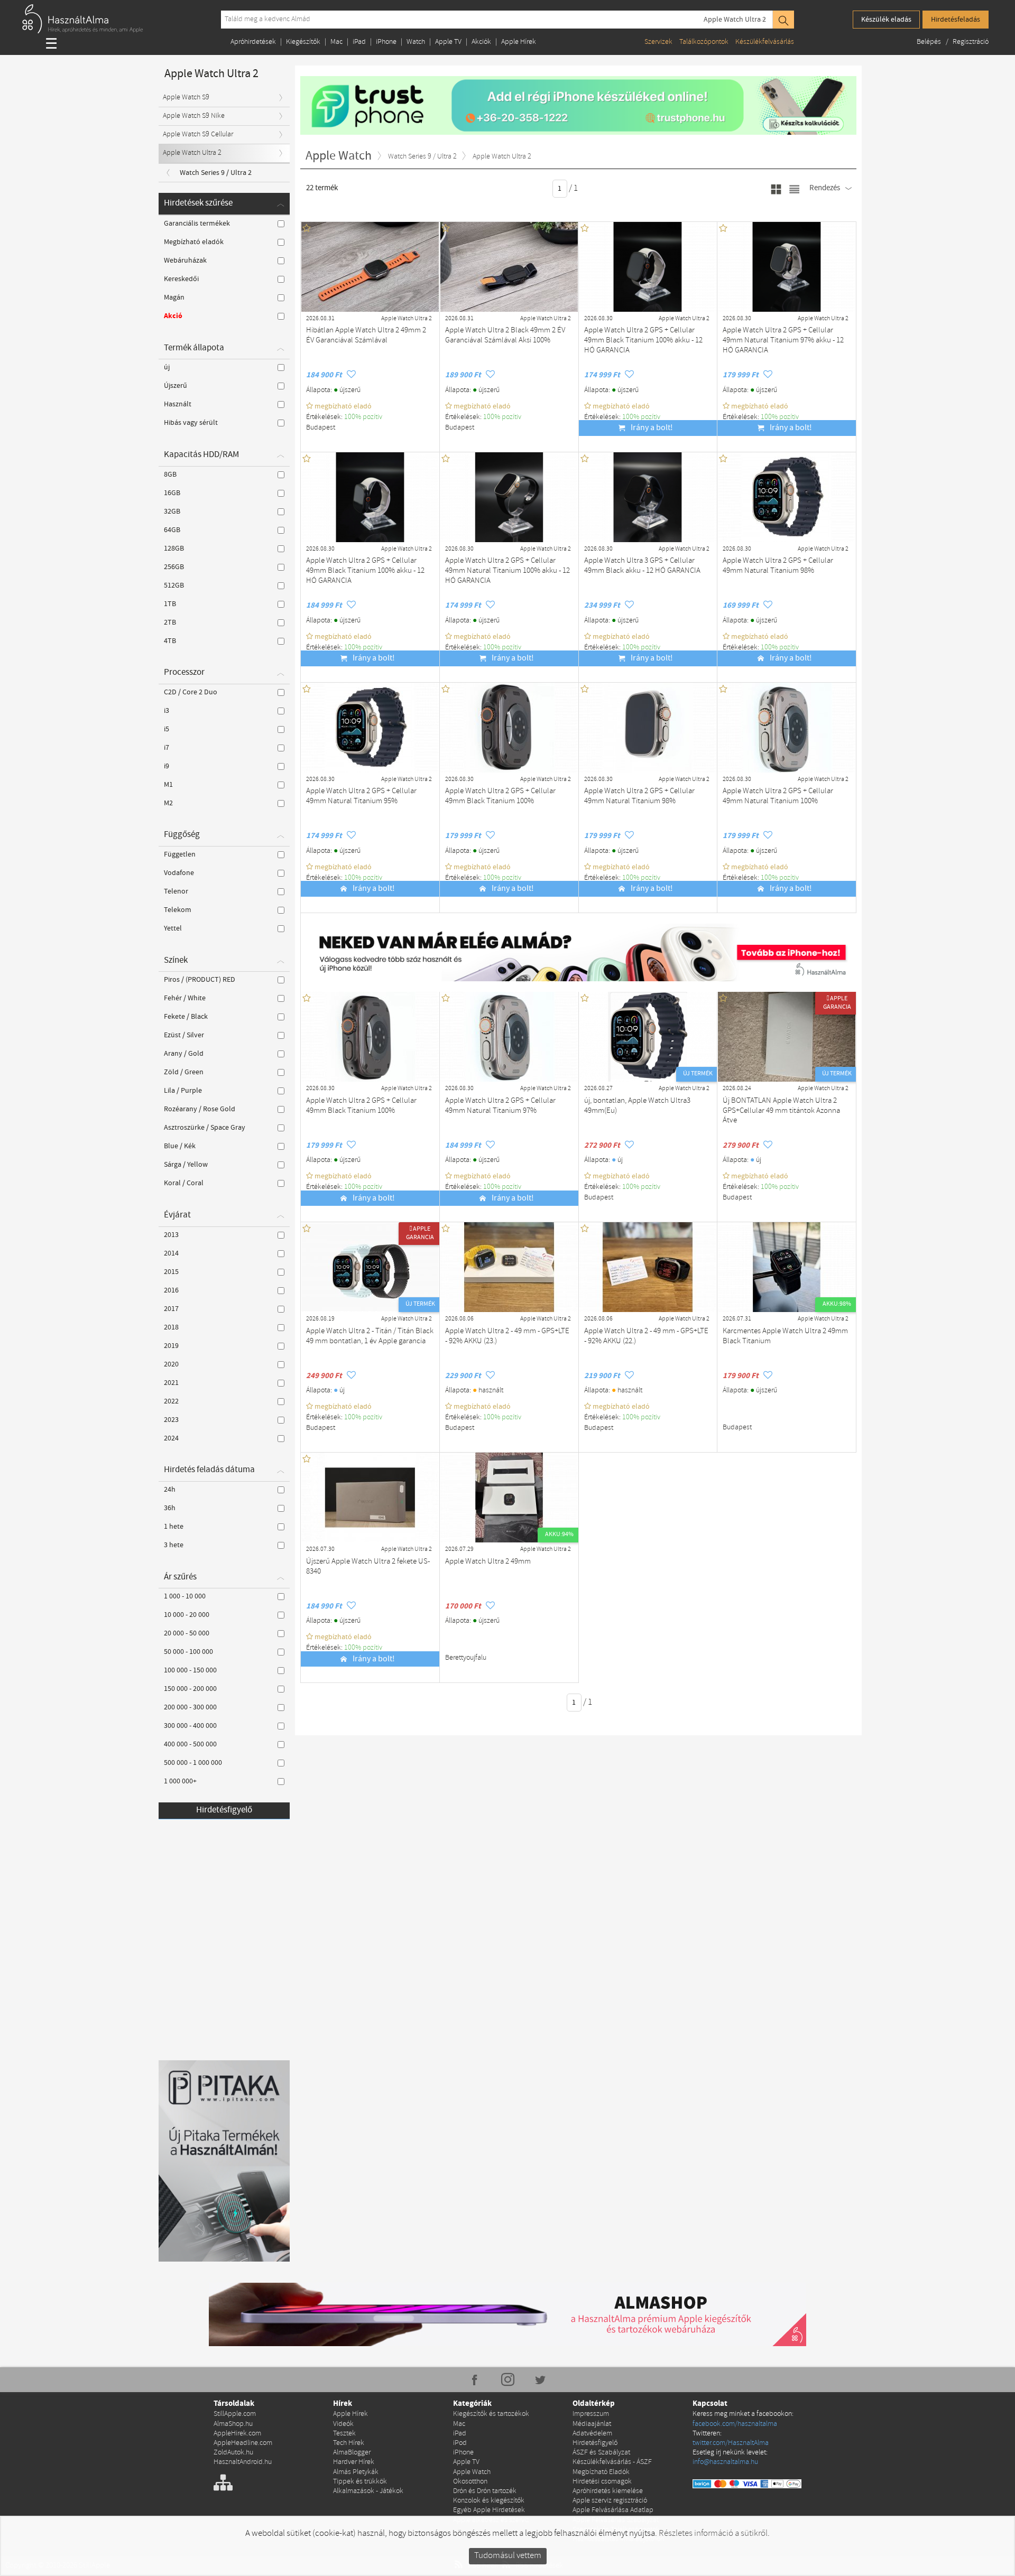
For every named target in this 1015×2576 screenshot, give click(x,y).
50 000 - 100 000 (188, 1652)
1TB (170, 604)
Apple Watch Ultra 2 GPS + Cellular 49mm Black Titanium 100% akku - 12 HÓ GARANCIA (643, 340)
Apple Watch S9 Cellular (198, 134)
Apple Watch (472, 2472)
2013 (171, 1235)
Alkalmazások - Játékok (368, 2491)
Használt (178, 404)
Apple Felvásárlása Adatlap (613, 2510)
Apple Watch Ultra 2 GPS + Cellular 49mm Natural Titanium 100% (778, 796)
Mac (336, 42)
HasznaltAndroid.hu (243, 2462)
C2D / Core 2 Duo (191, 692)
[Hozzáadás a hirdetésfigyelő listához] (351, 375)
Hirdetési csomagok (602, 2482)
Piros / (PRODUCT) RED (200, 980)
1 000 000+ (180, 1781)
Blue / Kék (180, 1146)
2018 (171, 1327)
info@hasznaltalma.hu (725, 2462)
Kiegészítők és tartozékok (491, 2414)
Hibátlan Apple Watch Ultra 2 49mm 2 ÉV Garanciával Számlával (366, 336)
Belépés (930, 42)
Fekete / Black (186, 1017)
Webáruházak (185, 261)
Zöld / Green (184, 1072)
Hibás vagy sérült (191, 423)
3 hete (174, 1545)
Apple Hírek (519, 42)
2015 (171, 1272)
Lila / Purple (183, 1091)
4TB (170, 641)
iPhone (386, 42)
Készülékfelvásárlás (765, 42)
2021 (171, 1383)
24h (170, 1490)
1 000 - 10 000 (185, 1596)
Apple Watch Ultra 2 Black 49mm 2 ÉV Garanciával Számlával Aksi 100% (505, 336)
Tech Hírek (349, 2443)
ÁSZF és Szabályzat (601, 2453)
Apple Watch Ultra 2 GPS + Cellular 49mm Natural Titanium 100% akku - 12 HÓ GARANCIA (508, 571)
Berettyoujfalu (466, 1658)
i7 (167, 748)
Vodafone (179, 873)
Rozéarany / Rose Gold (200, 1109)
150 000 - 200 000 (190, 1689)
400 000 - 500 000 (190, 1744)
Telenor (176, 891)
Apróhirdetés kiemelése (608, 2491)
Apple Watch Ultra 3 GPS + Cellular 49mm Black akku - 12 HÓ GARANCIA (642, 566)
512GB (174, 585)
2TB (170, 622)
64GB (172, 530)
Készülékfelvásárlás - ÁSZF (612, 2462)
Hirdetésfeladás (956, 20)
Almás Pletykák (356, 2472)
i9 (167, 766)
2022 (171, 1401)
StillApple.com (235, 2414)
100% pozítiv (364, 417)
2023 (171, 1420)
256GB (174, 567)
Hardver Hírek (354, 2462)
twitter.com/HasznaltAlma (731, 2443)
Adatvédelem (592, 2434)
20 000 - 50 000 (187, 1633)
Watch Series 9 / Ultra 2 (216, 173)
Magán (174, 297)
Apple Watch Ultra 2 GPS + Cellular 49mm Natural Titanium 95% (361, 796)
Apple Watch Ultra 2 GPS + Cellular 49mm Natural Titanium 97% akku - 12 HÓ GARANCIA (783, 340)
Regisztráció (971, 42)
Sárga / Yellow (186, 1165)
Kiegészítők (303, 42)
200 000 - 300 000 (190, 1707)
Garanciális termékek (197, 224)
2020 (171, 1364)
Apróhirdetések (253, 42)
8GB (170, 475)
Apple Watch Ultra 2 (735, 20)
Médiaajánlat (592, 2424)
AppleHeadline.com (243, 2443)
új (167, 367)
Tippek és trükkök (360, 2482)
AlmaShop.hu (233, 2424)
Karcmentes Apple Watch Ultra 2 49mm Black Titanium (785, 1336)
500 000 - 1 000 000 (193, 1763)
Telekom (178, 910)
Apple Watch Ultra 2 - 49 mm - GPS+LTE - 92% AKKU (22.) (646, 1336)
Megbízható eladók (194, 242)
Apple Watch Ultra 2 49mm (488, 1562)
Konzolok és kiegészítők (489, 2501)
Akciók (481, 42)
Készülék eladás (886, 20)
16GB (172, 493)
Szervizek (658, 42)
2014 (171, 1253)
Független (180, 854)
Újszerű (176, 386)
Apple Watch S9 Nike (194, 116)
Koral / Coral (184, 1183)
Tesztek (344, 2434)
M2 (168, 803)
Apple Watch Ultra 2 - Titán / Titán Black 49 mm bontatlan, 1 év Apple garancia (370, 1336)
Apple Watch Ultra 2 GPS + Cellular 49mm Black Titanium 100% (500, 796)
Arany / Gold (184, 1054)
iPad (359, 42)
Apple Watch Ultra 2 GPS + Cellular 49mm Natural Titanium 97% (500, 1106)
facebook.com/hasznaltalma (735, 2424)
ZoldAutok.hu (233, 2453)
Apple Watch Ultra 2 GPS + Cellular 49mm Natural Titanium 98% (778, 566)
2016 (171, 1290)
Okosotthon (470, 2482)
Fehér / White (185, 998)
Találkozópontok (704, 42)
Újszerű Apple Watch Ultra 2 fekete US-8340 (368, 1567)
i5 (167, 729)
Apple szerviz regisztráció (610, 2501)
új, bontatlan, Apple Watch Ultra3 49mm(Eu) (637, 1106)
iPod (460, 2443)
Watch (416, 42)
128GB (174, 548)
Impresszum (591, 2414)
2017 (171, 1309)
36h (170, 1508)
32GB (172, 512)
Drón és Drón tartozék (485, 2491)
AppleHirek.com (237, 2434)
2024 (171, 1438)
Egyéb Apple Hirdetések (489, 2510)
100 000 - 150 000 (190, 1670)
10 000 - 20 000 (187, 1615)
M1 (168, 785)
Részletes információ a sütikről (713, 2533)
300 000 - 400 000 (190, 1726)
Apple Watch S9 (186, 97)
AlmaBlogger (352, 2453)
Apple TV (448, 42)
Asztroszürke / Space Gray (205, 1128)
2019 (171, 1346)
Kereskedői (181, 279)
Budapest (321, 428)
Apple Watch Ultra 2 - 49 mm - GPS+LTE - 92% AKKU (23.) (507, 1336)
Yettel (173, 928)
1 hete (174, 1527)
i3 (167, 711)
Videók (343, 2424)
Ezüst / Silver (184, 1035)
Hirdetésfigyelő (224, 1810)
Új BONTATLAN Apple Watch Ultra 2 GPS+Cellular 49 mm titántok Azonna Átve (781, 1111)
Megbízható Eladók (601, 2472)
